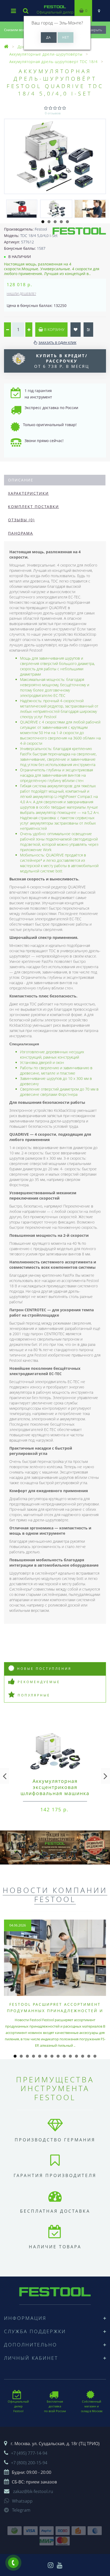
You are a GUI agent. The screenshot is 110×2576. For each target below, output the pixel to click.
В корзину (54, 329)
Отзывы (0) (21, 520)
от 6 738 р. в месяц (62, 361)
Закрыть (95, 30)
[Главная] (6, 47)
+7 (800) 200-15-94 (29, 2463)
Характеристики (28, 493)
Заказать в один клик (57, 343)
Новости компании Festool (55, 1895)
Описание (21, 480)
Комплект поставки (34, 507)
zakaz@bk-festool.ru (33, 2491)
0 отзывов (53, 113)
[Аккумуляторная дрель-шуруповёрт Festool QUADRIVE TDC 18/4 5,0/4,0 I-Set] (55, 156)
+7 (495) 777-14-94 (29, 2453)
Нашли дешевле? (21, 294)
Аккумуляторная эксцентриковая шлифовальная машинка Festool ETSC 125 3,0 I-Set (55, 1790)
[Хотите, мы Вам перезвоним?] (13, 2563)
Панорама (21, 533)
